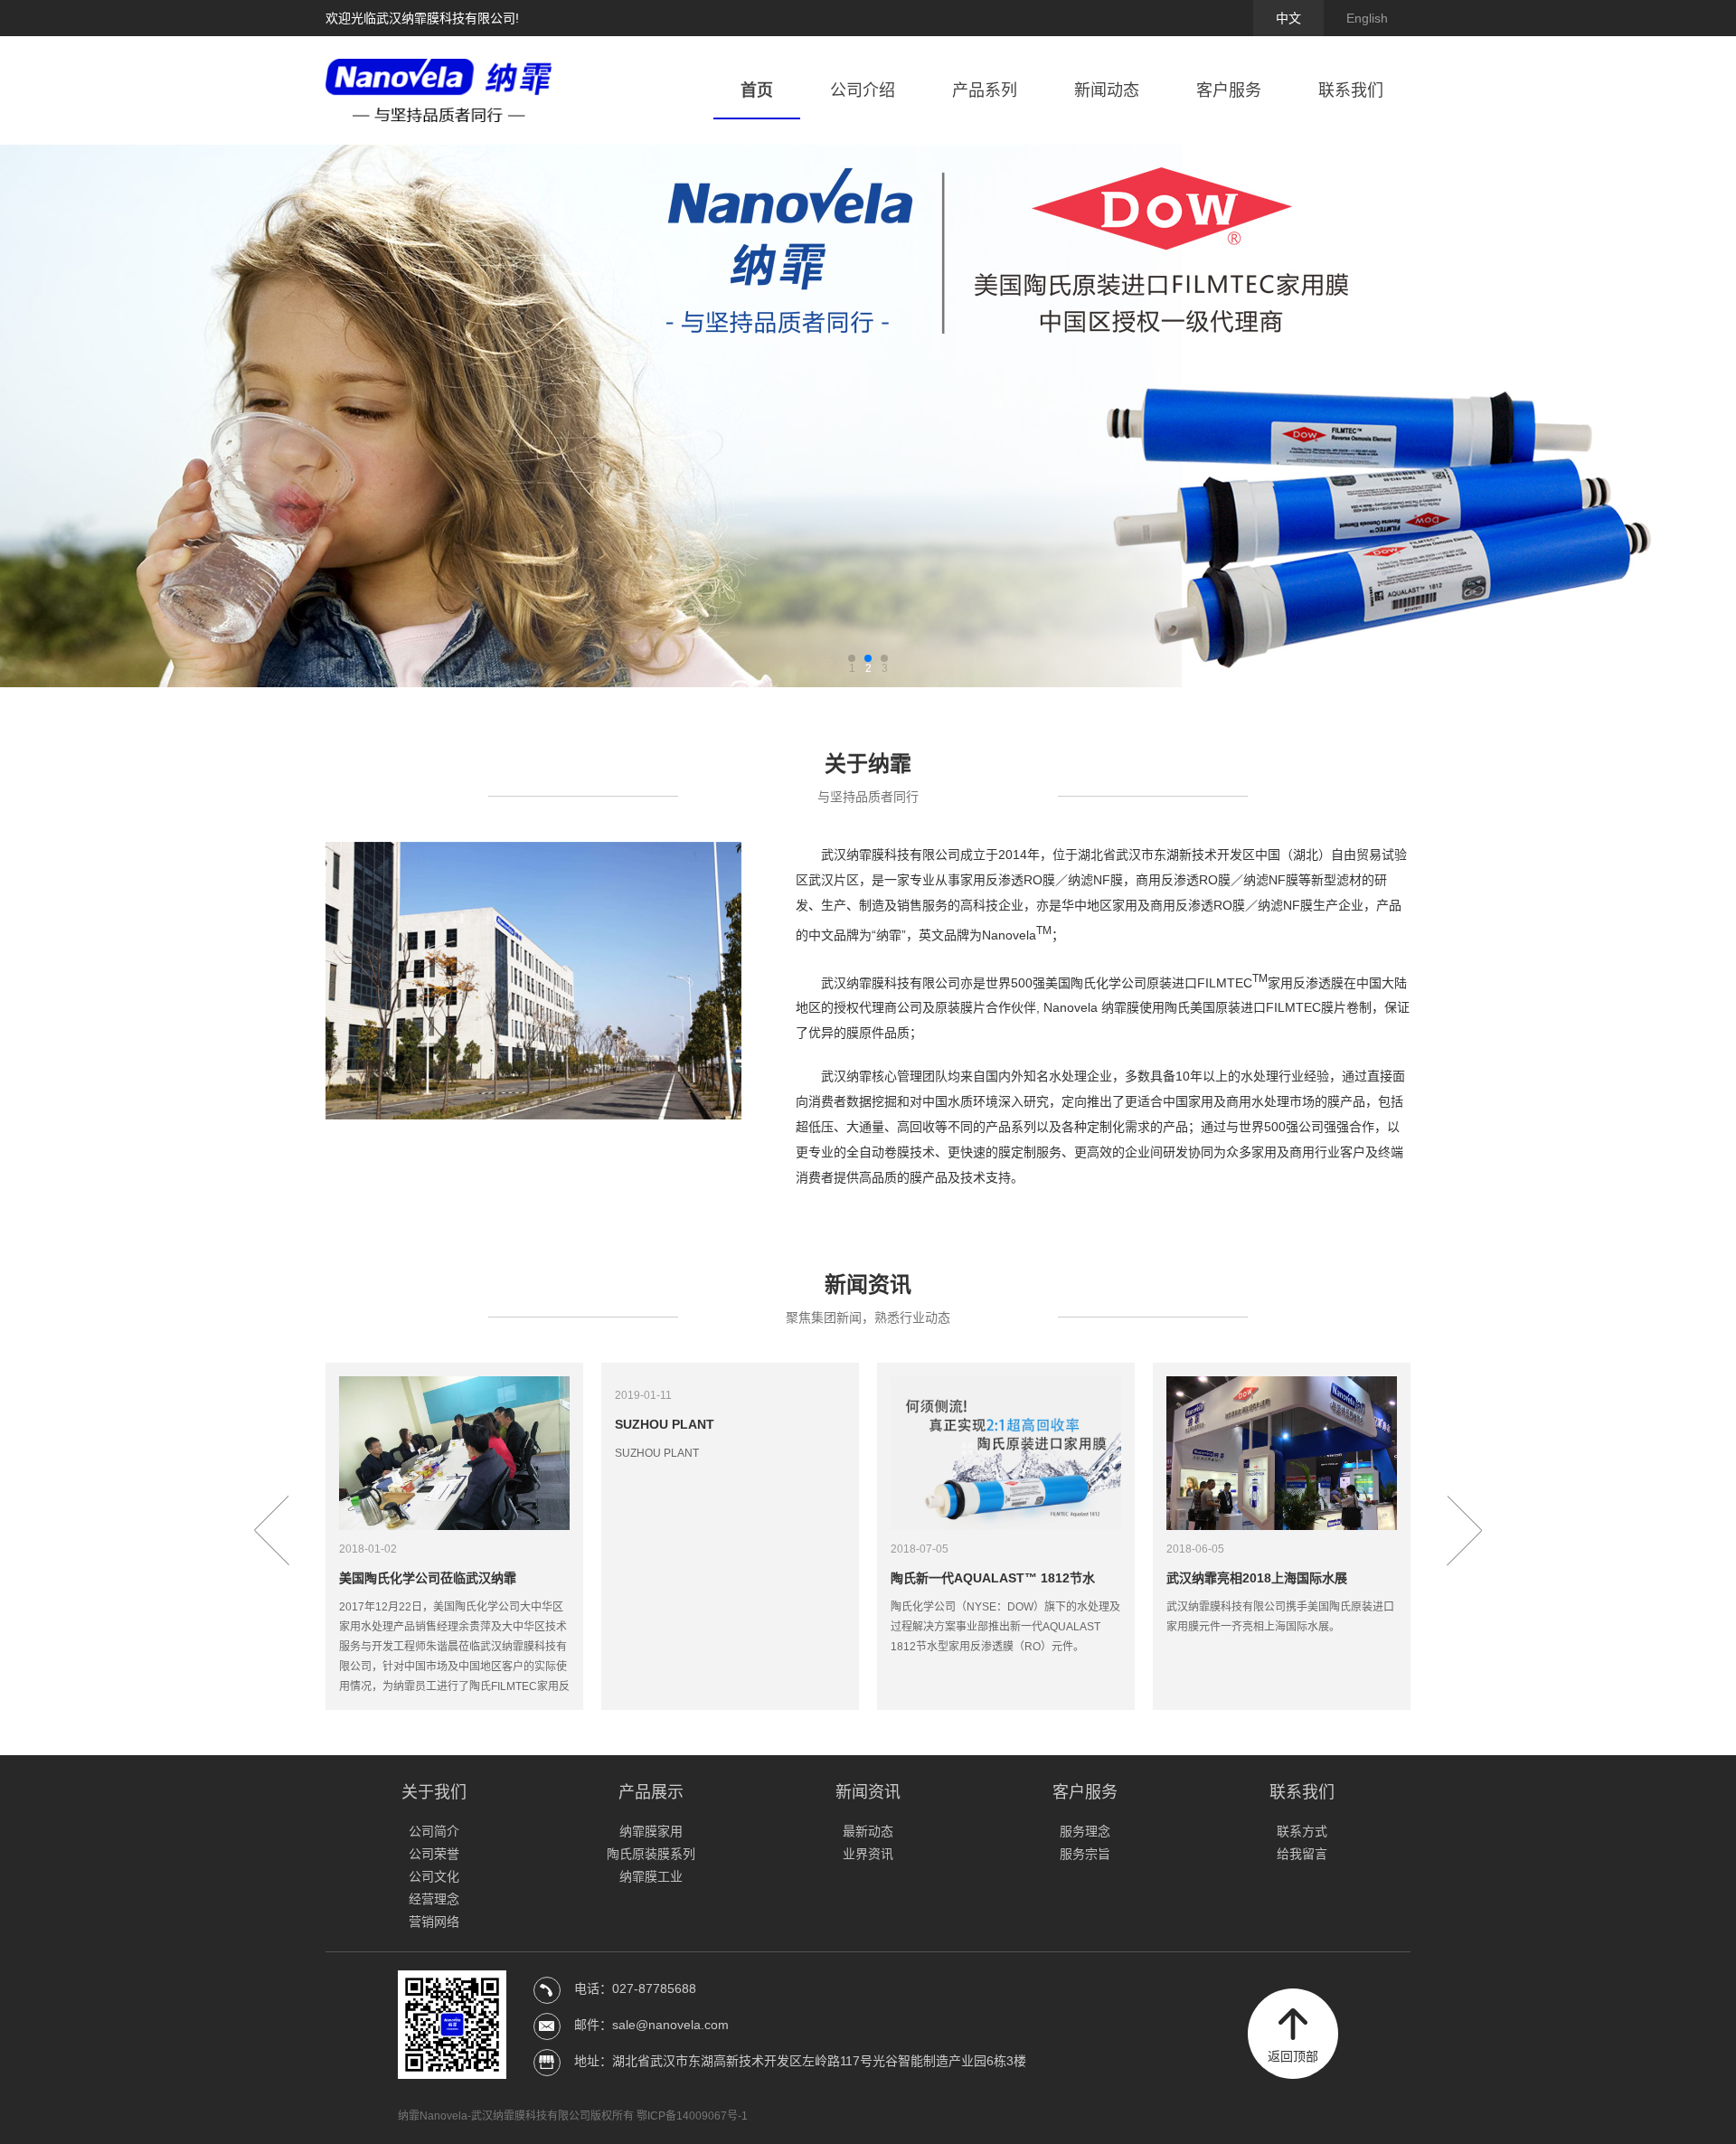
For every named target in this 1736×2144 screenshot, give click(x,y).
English (1367, 18)
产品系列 (985, 90)
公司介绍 (863, 90)
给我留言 (1302, 1854)
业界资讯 (868, 1854)
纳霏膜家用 (651, 1831)
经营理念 (434, 1899)
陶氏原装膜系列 (651, 1854)
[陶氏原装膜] (868, 416)
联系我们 (1351, 90)
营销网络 (434, 1922)
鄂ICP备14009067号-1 (692, 2116)
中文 (1288, 18)
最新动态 (868, 1831)
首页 (757, 90)
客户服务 (1229, 90)
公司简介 (434, 1831)
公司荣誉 (434, 1854)
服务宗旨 (1085, 1854)
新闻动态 (1107, 90)
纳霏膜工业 (651, 1876)
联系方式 (1302, 1831)
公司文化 (434, 1876)
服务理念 (1085, 1831)
